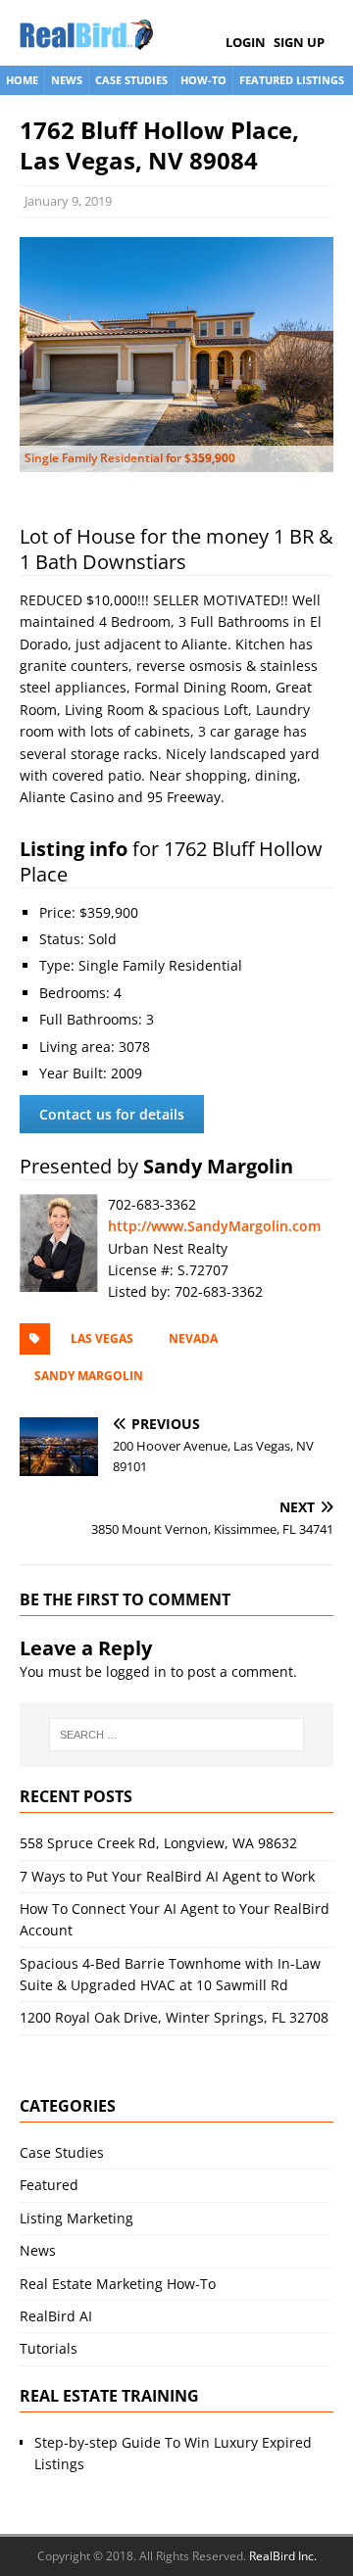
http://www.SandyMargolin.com (214, 1226)
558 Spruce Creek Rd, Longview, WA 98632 (158, 1843)
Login (246, 42)
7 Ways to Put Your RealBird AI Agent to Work (167, 1876)
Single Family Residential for (130, 458)
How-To (203, 80)
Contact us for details (112, 1114)
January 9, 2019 (68, 201)
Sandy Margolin (89, 1376)
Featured (49, 2185)
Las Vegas (102, 1338)
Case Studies (131, 80)
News (67, 80)
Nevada (193, 1338)
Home (22, 80)
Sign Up (299, 42)
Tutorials (49, 2348)
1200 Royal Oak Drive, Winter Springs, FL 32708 (174, 2017)
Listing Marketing (76, 2218)
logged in (136, 1671)
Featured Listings (292, 80)
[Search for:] (176, 1735)
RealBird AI (56, 2316)
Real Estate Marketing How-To (118, 2284)
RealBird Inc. (283, 2556)
